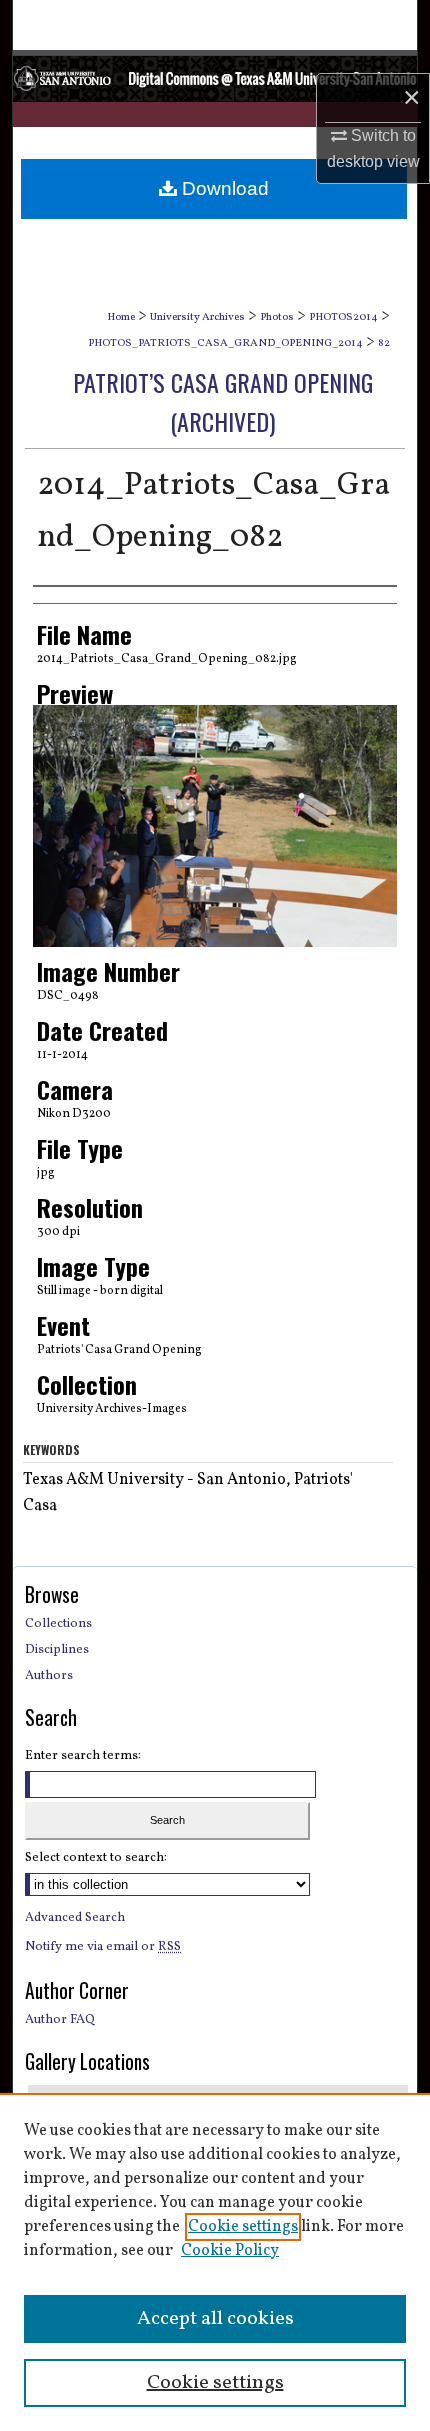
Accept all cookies (215, 2319)
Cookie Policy (230, 2251)
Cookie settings (243, 2227)
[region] (215, 2262)
